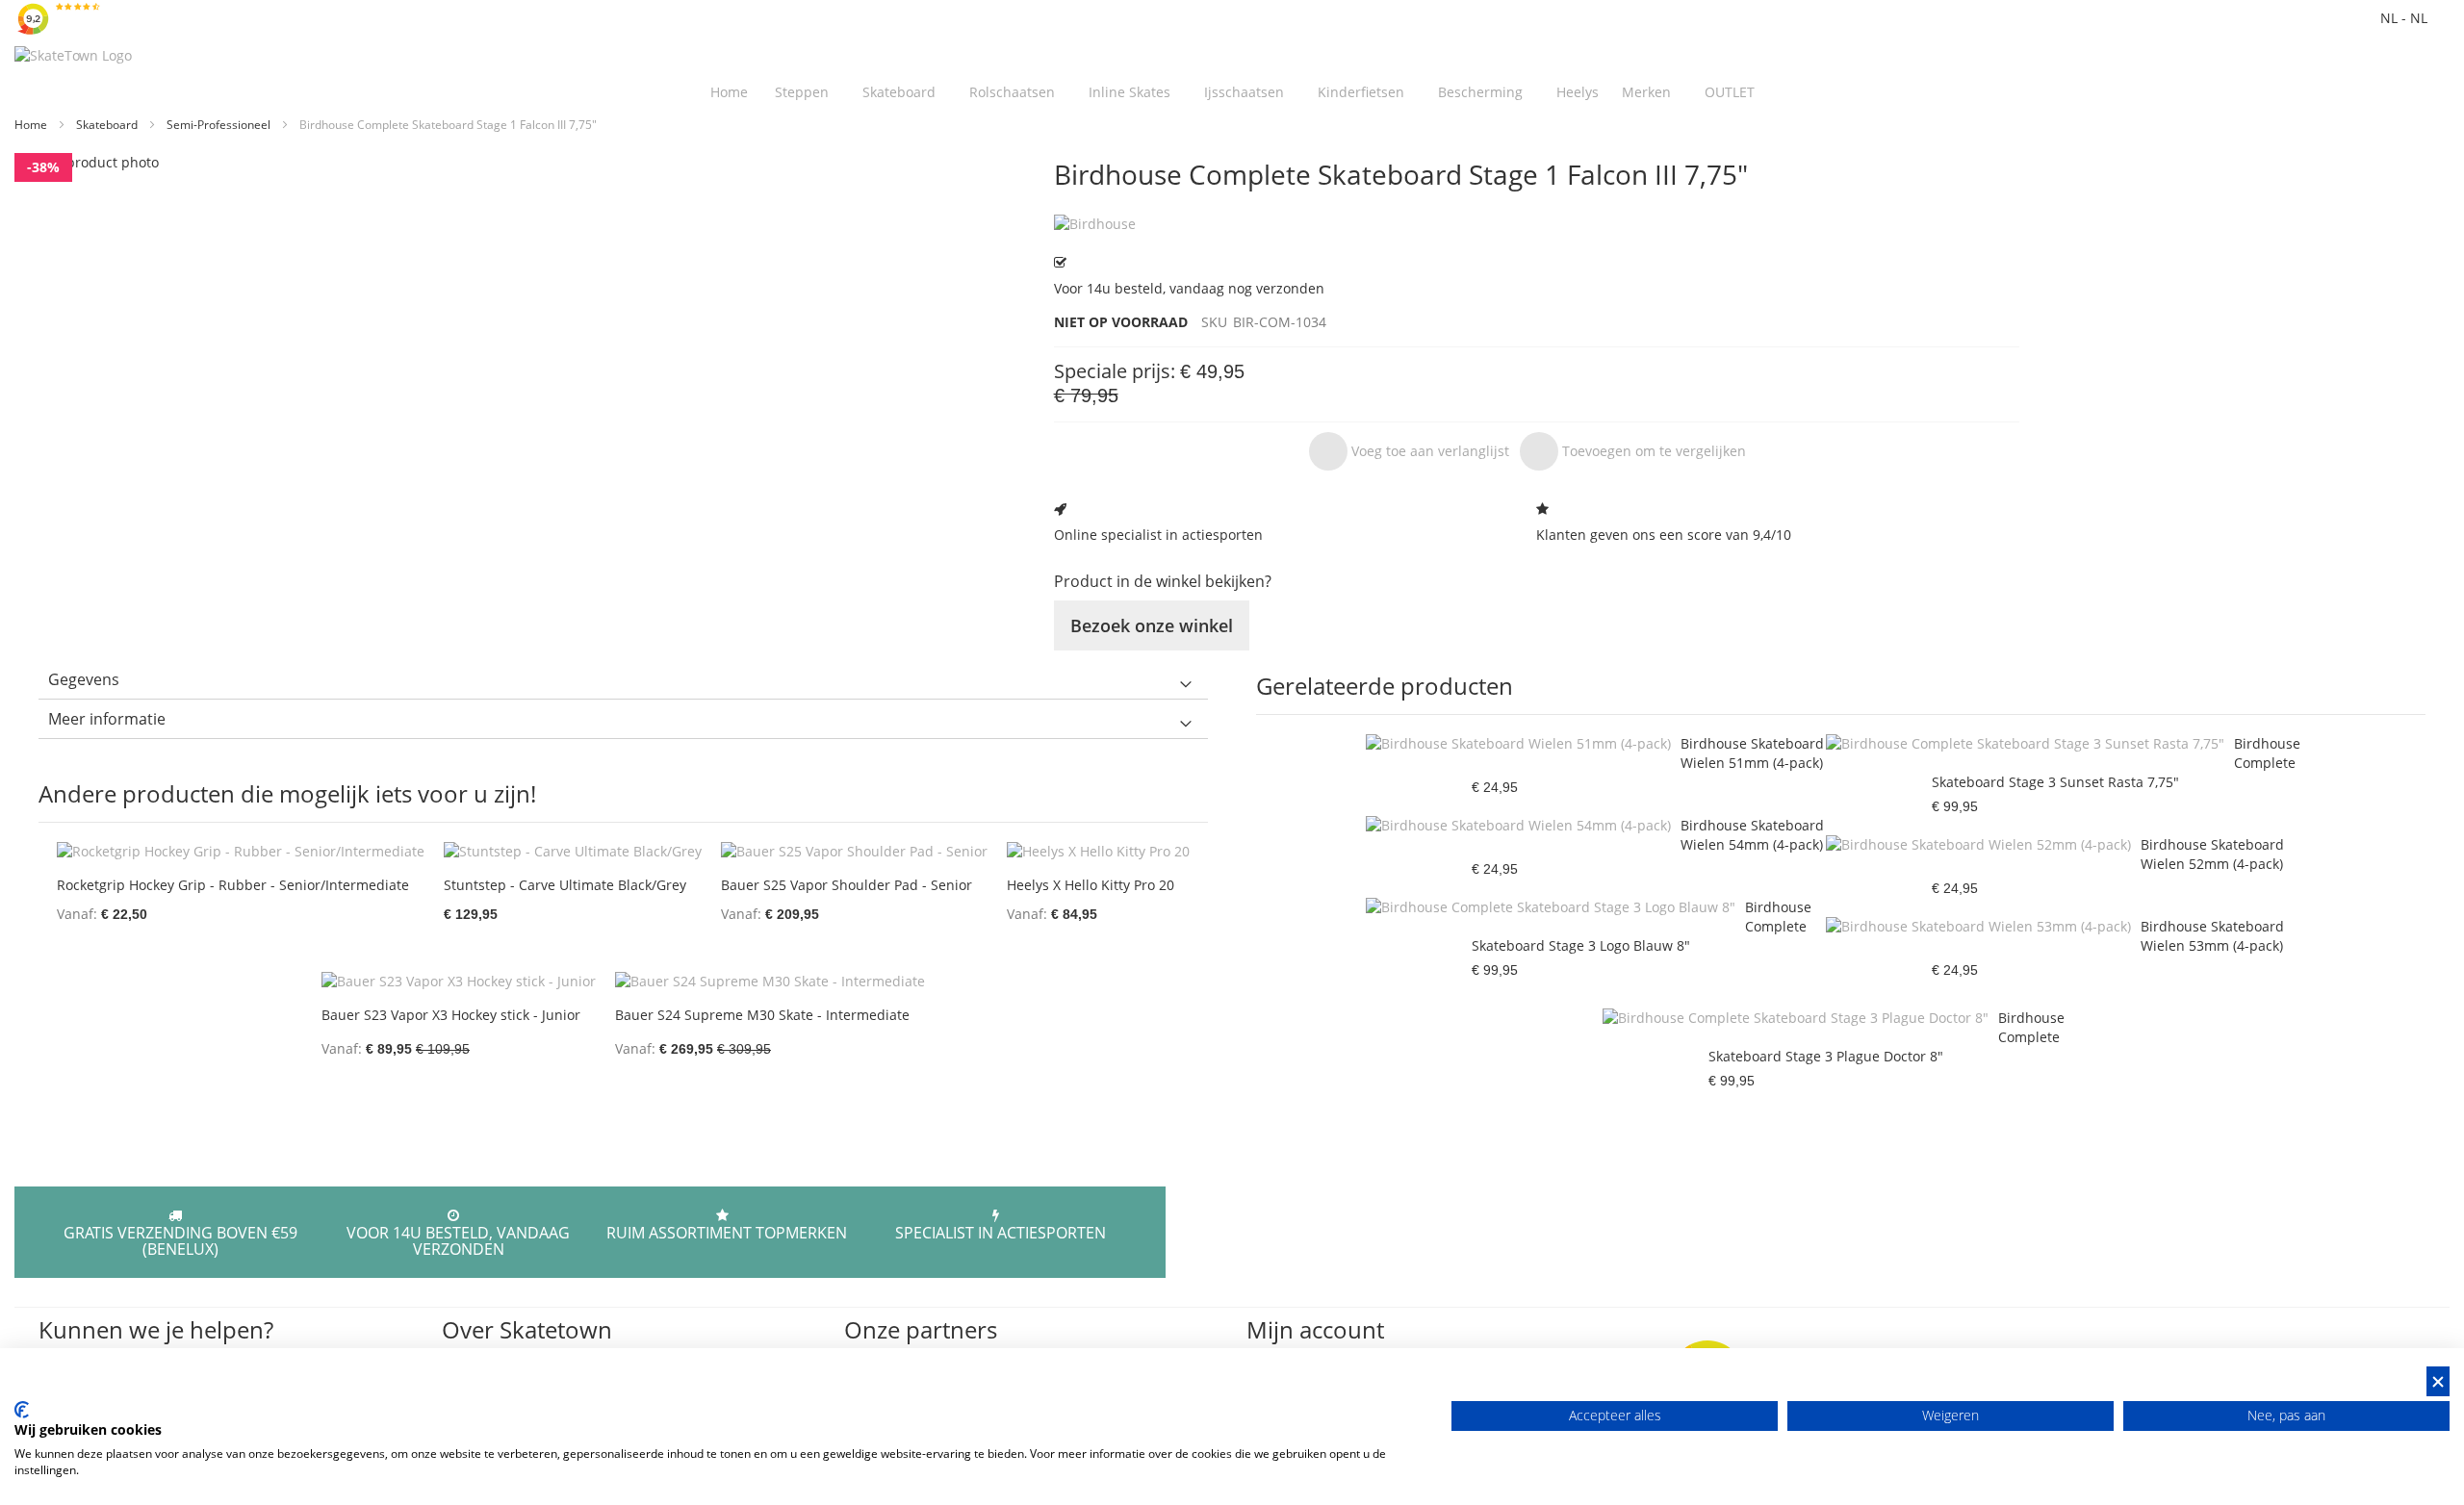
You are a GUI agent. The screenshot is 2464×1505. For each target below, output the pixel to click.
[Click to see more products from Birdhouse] (1537, 224)
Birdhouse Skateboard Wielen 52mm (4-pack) (2212, 854)
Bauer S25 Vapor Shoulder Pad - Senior (847, 885)
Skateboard (108, 125)
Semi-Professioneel (220, 125)
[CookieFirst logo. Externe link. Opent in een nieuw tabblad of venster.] (22, 1410)
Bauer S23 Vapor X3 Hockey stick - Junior (451, 1015)
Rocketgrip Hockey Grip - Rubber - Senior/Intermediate (233, 885)
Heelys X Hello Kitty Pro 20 (1091, 885)
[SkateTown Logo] (73, 56)
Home (32, 125)
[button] (1409, 451)
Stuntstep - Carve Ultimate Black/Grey (565, 885)
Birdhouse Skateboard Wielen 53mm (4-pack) (2212, 936)
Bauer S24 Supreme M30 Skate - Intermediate (762, 1015)
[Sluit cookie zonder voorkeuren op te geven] (2438, 1381)
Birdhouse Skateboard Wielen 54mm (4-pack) (1752, 835)
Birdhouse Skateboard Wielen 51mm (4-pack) (1752, 753)
